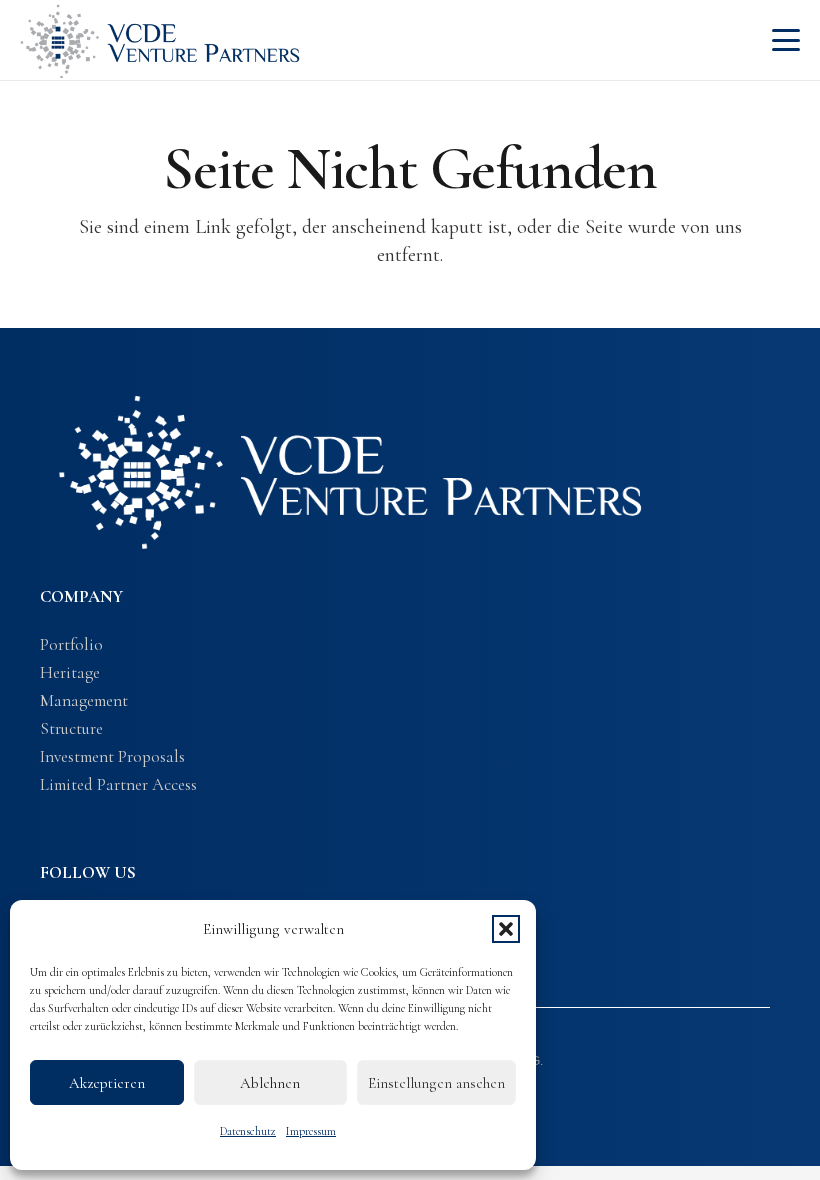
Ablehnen (270, 1083)
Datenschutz (248, 1131)
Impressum (311, 1131)
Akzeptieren (107, 1083)
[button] (506, 929)
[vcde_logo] (160, 40)
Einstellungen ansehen (436, 1083)
